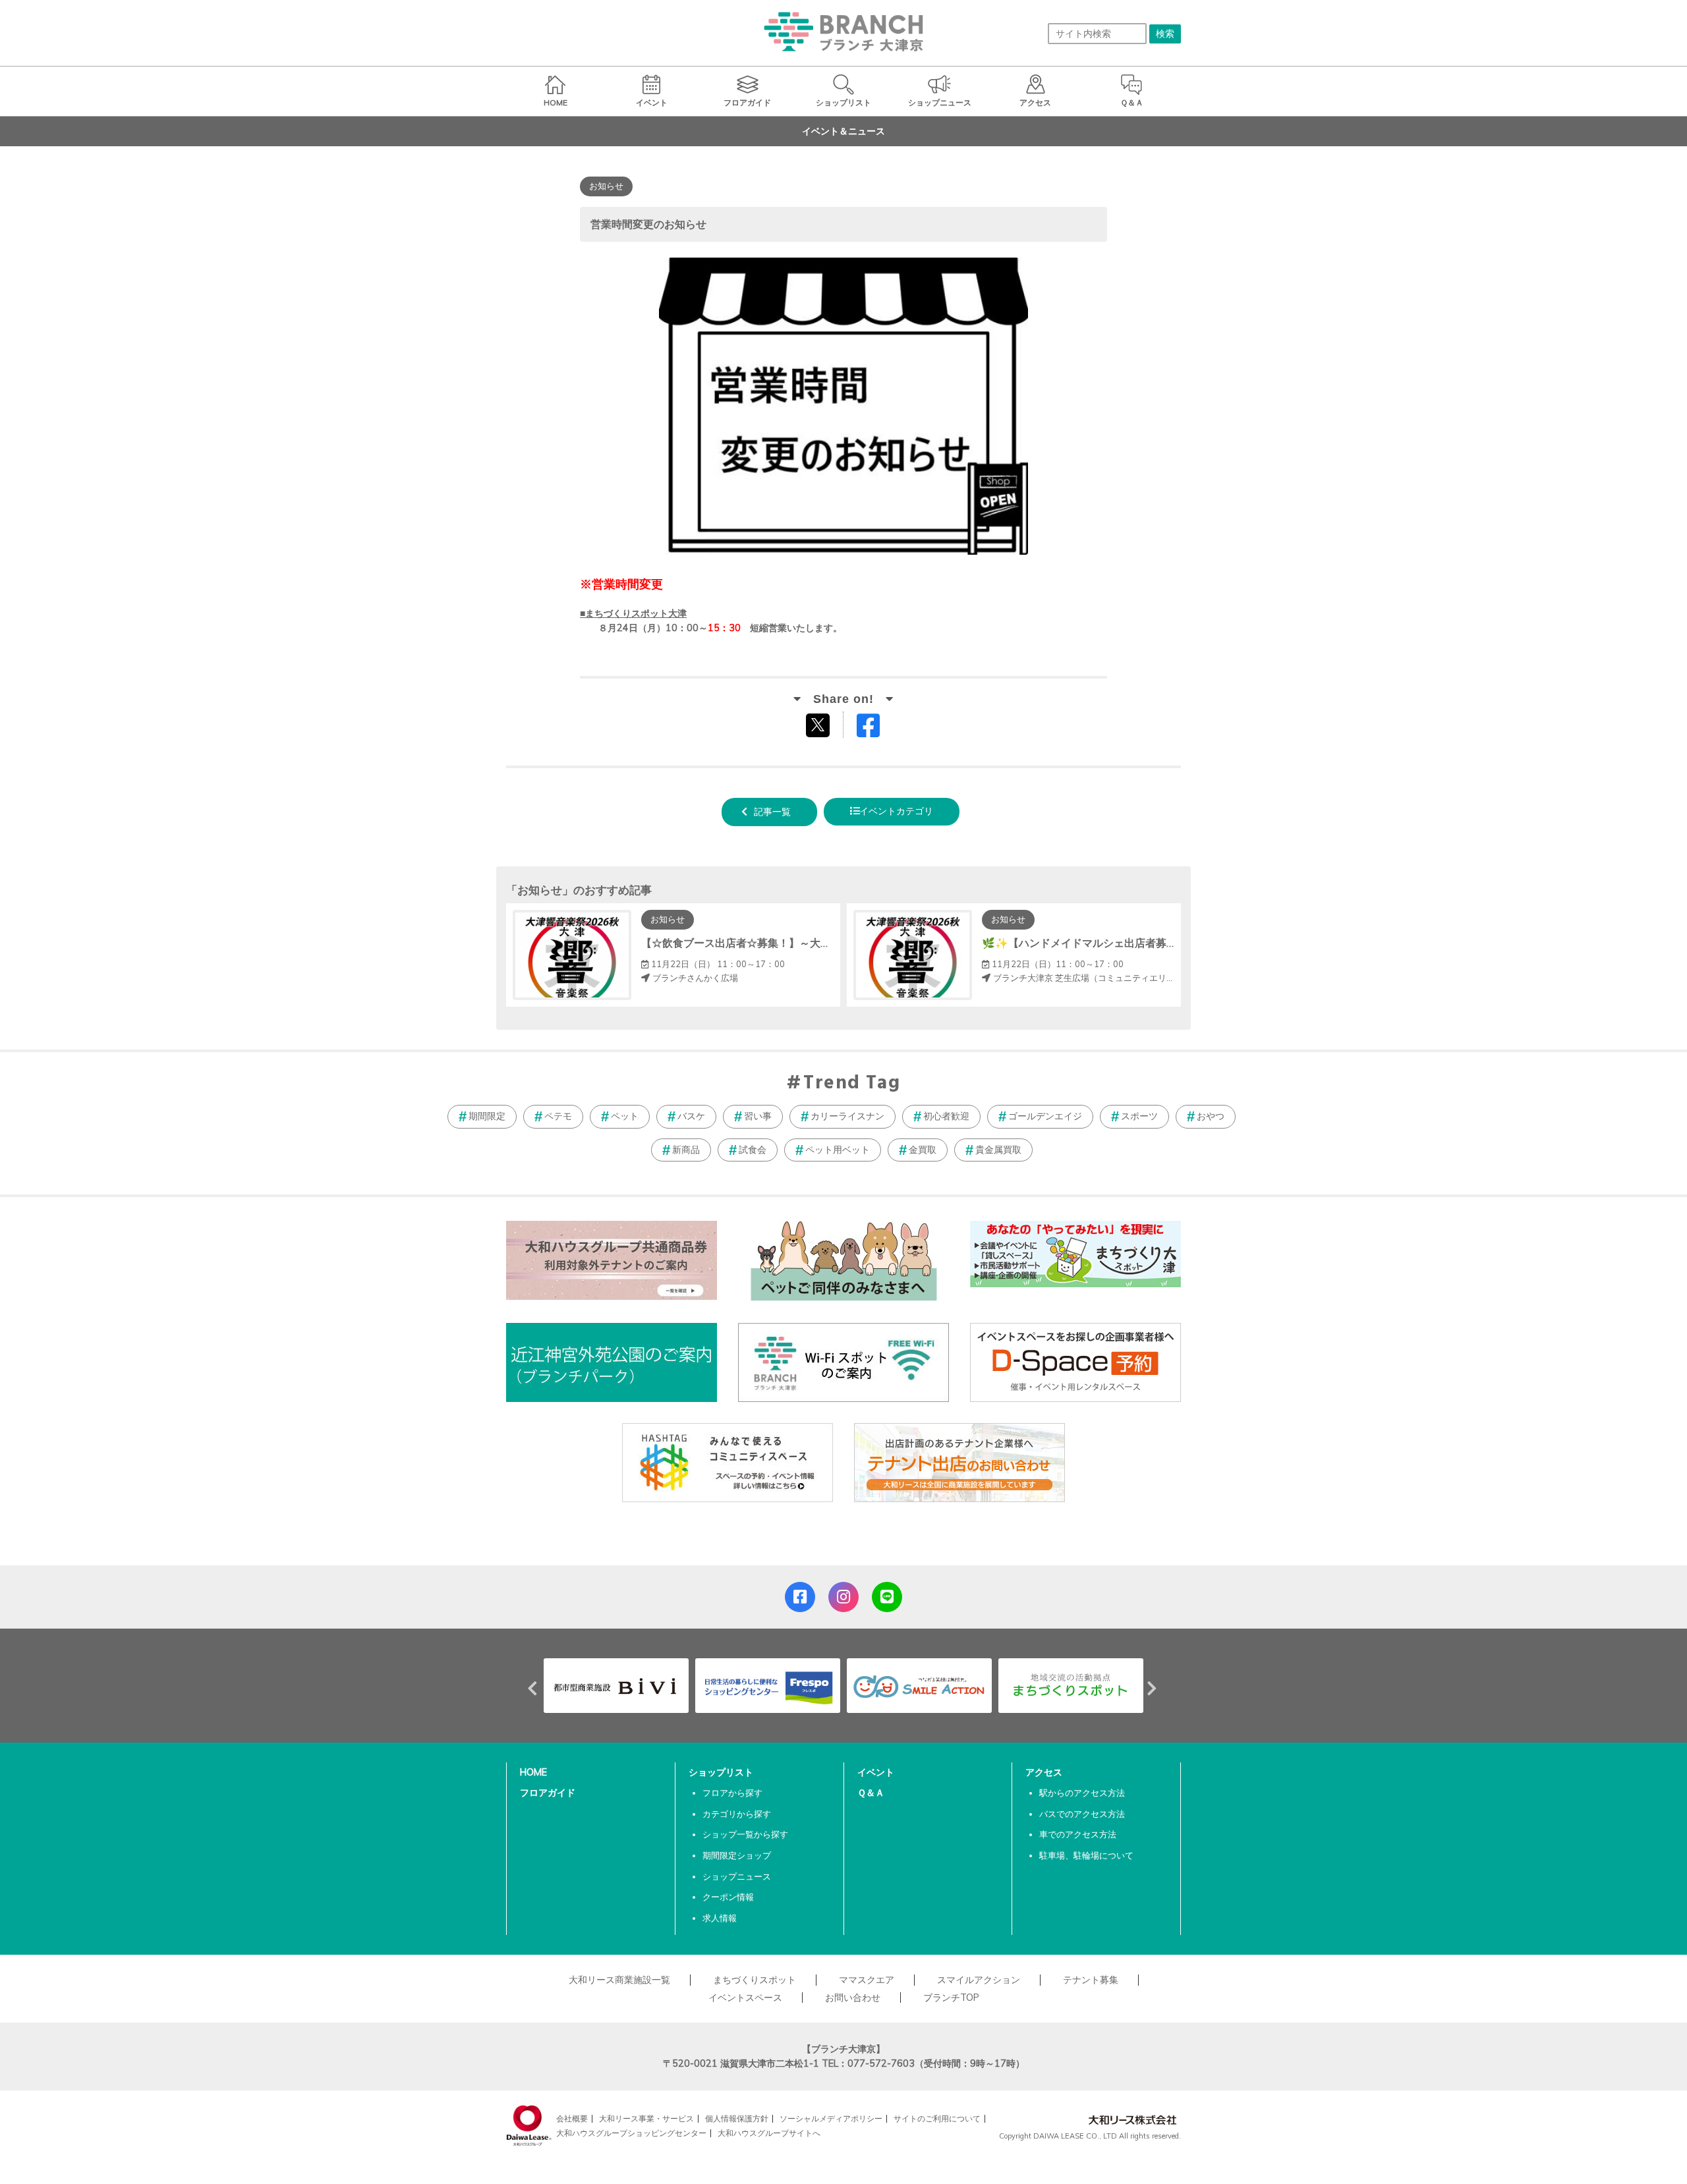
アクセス (1044, 1772)
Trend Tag (852, 1084)
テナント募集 (1091, 1980)
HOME (533, 1772)
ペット (625, 1116)
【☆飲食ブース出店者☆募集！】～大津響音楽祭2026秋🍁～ (787, 943)
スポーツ (1139, 1116)
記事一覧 (772, 812)
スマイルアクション (979, 1980)
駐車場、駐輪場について (1086, 1855)
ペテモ (558, 1116)
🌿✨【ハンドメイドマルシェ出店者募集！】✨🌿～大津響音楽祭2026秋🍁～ (1170, 943)
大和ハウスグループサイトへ (769, 2133)
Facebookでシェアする (876, 728)
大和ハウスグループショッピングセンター (631, 2133)
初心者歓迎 (946, 1116)
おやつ (1211, 1116)
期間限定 (487, 1116)
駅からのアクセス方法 (1082, 1793)
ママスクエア (867, 1980)
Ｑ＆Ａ (871, 1793)
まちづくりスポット (755, 1980)
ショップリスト (721, 1772)
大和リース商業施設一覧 (619, 1980)
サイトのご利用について (937, 2118)
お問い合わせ (853, 1998)
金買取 (923, 1150)
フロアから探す (732, 1793)
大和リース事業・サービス (646, 2118)
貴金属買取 (998, 1150)
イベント (876, 1772)
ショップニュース (737, 1876)
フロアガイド (548, 1793)
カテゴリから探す (737, 1814)
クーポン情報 (728, 1897)
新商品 (686, 1150)
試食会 (753, 1150)
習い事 (758, 1116)
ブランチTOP (951, 1998)
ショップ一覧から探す (745, 1834)
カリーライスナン (847, 1116)
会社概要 (572, 2118)
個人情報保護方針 (737, 2118)
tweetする (819, 725)
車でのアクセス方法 (1078, 1834)
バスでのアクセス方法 (1082, 1814)
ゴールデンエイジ (1045, 1116)
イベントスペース (745, 1998)
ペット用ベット (838, 1150)
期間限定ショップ (737, 1855)
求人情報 (720, 1918)
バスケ (691, 1116)
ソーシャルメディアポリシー (831, 2118)
